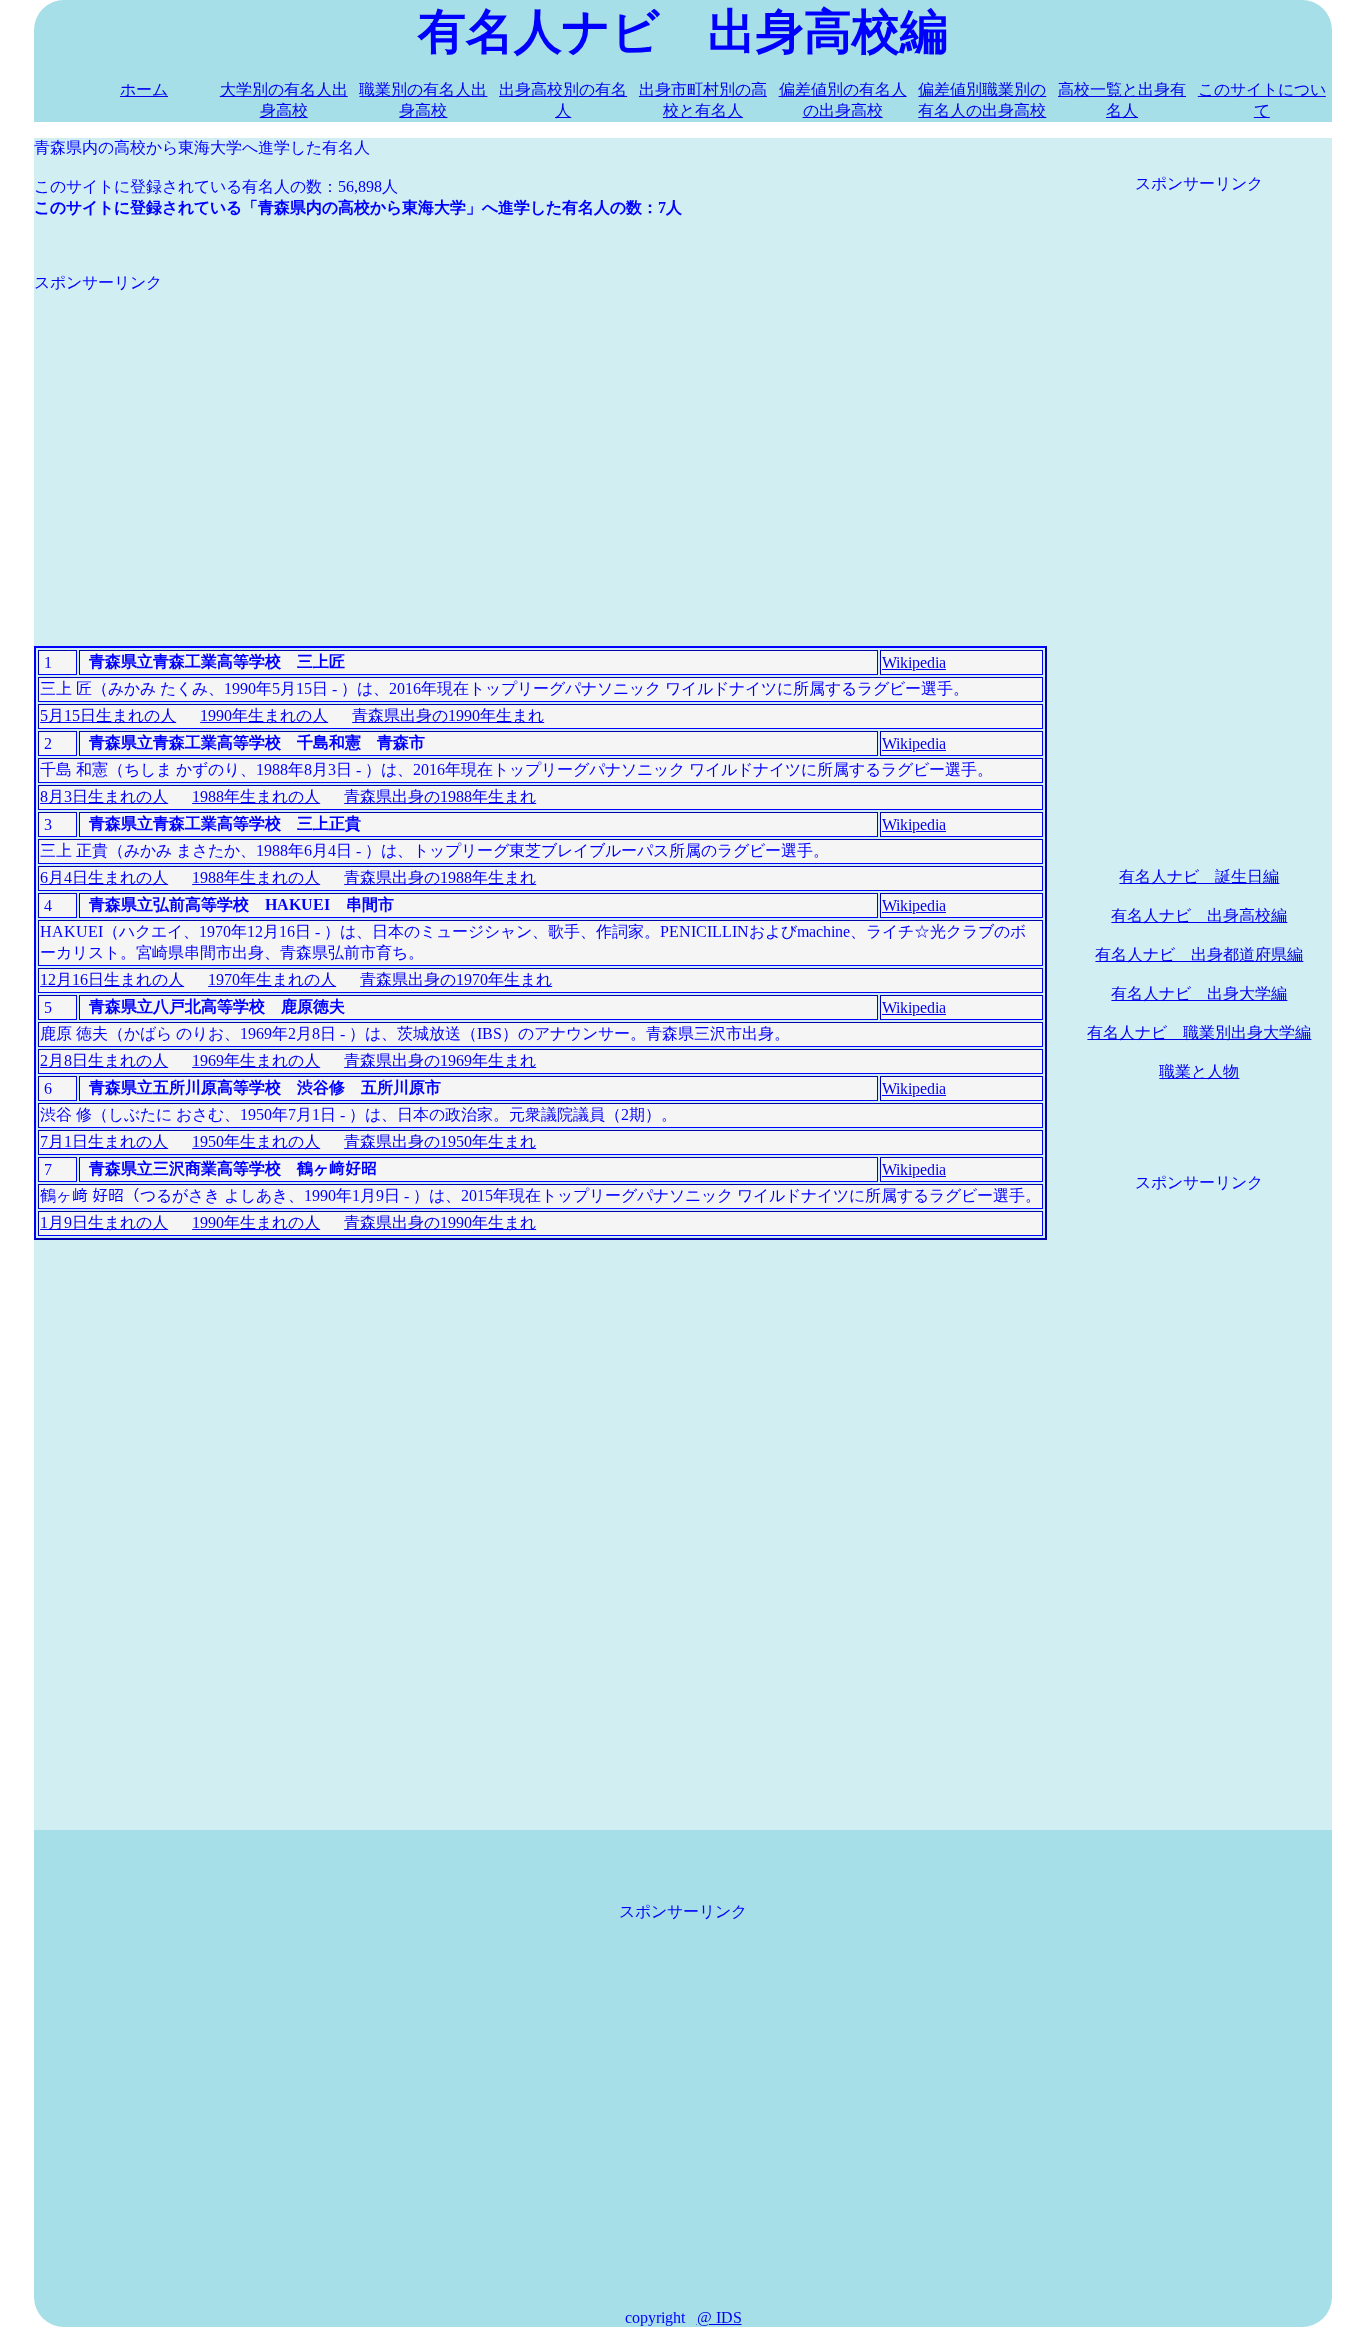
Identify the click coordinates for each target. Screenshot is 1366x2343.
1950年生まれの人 (256, 1141)
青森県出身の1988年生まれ (440, 796)
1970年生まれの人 (272, 979)
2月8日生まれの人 (104, 1060)
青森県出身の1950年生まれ (440, 1141)
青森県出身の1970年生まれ (456, 979)
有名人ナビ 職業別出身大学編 (1199, 1032)
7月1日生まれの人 (104, 1141)
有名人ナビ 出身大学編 (1199, 993)
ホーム (144, 89)
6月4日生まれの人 (104, 877)
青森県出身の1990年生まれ (448, 715)
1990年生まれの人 (264, 715)
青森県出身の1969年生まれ (440, 1060)
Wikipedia (914, 662)
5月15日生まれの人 (108, 715)
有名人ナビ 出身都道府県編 (1199, 954)
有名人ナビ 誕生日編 (1199, 876)
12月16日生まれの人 (112, 979)
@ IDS (719, 2317)
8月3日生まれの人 (104, 796)
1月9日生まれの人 (104, 1222)
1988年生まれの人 (256, 796)
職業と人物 (1199, 1071)
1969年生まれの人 (256, 1060)
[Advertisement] (540, 434)
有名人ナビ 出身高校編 (1199, 915)
